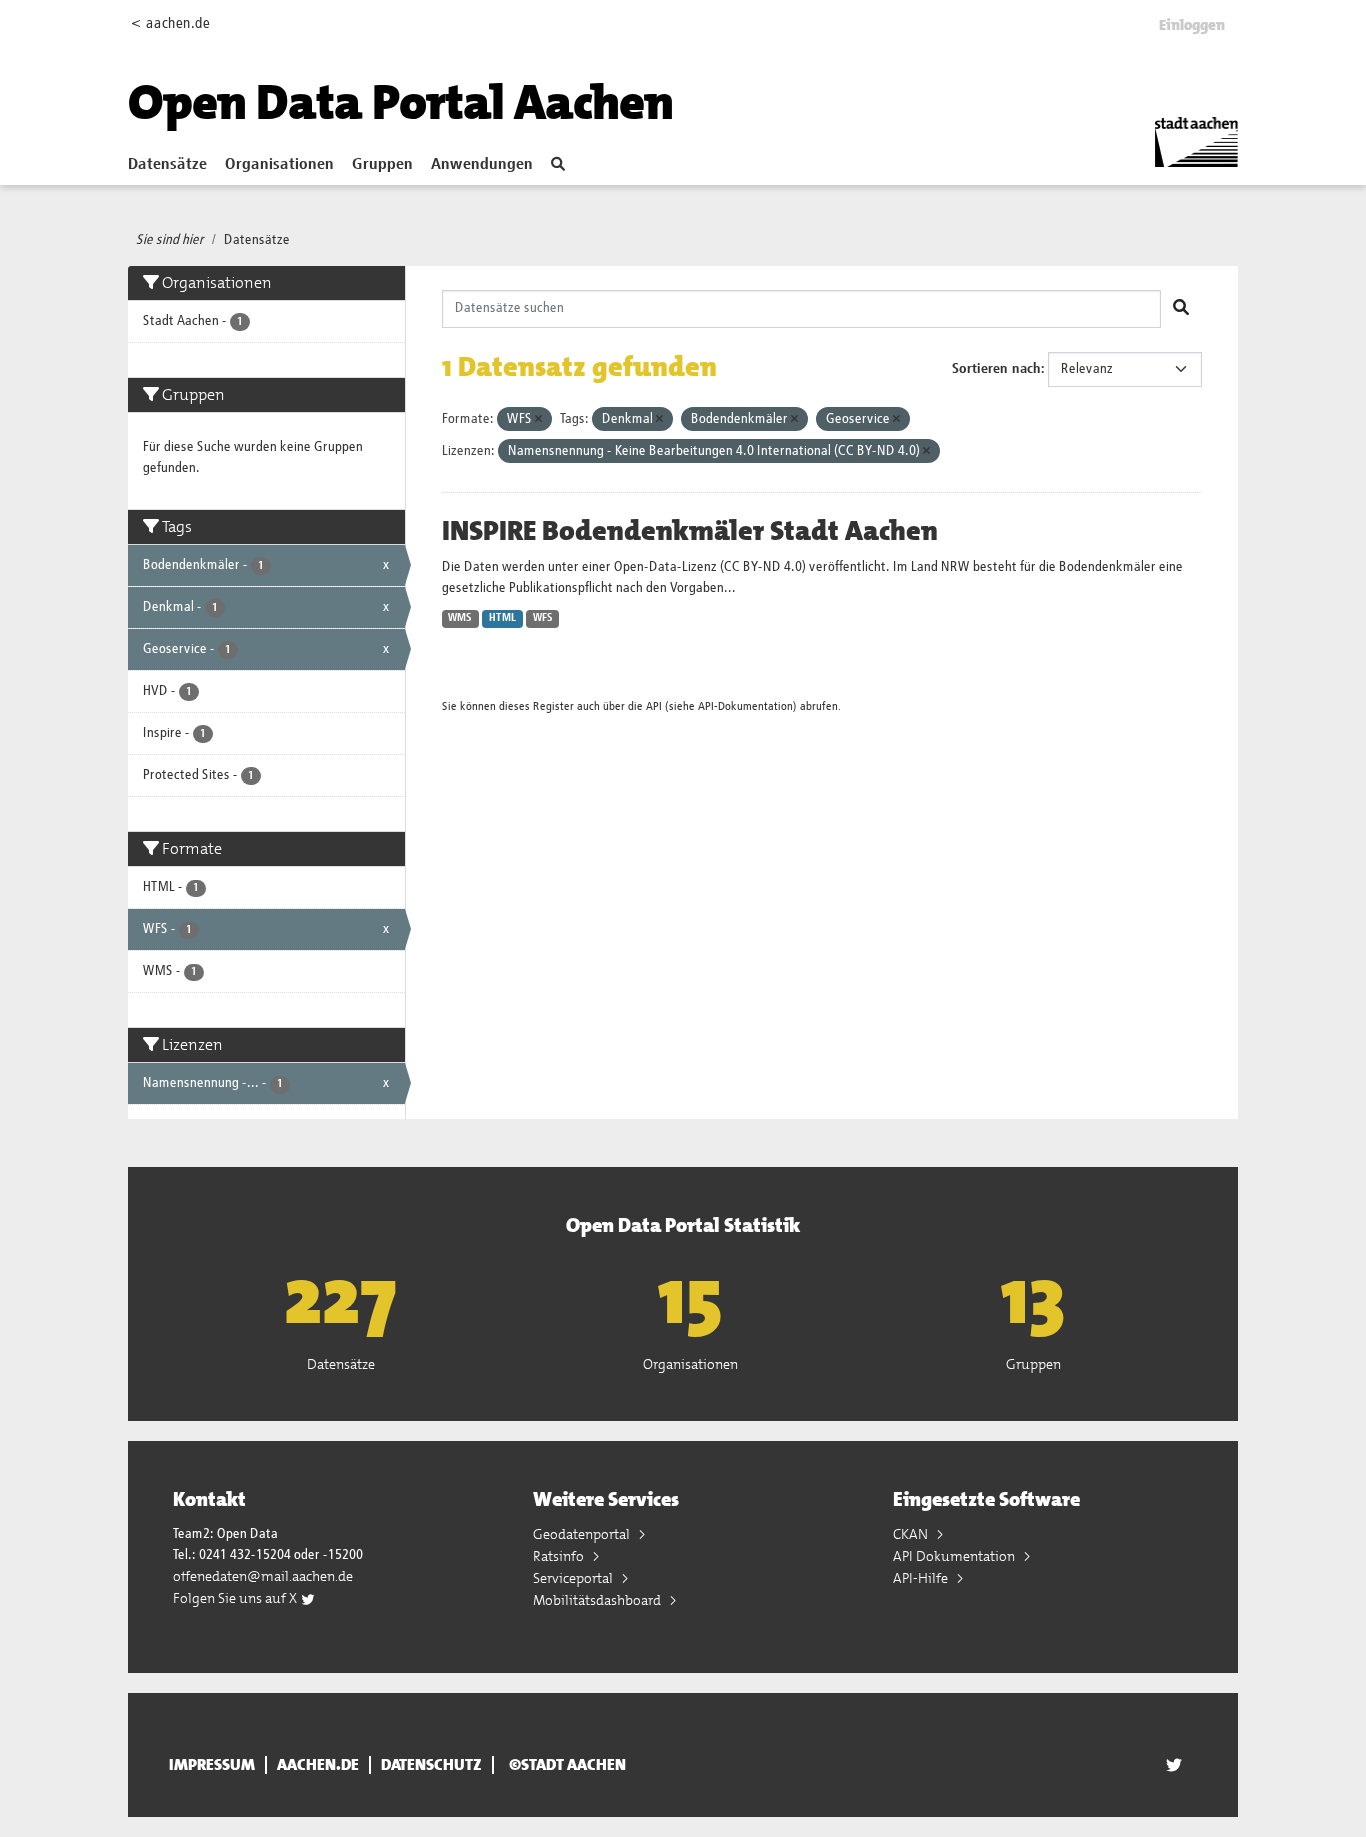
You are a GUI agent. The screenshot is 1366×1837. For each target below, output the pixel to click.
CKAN (912, 1534)
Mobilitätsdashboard (598, 1600)
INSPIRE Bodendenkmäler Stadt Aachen (690, 531)
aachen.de (318, 1765)
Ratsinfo (560, 1556)
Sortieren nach (996, 369)
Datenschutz (431, 1765)
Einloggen (1192, 25)
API (654, 706)
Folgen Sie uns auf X (236, 1598)
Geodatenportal (583, 1534)
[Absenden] (1181, 309)
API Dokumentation (955, 1556)
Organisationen (279, 165)
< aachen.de (170, 23)
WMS (460, 618)
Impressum (212, 1765)
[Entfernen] (538, 419)
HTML (502, 618)
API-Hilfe (922, 1578)
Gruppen (382, 165)
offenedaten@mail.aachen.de (263, 1576)
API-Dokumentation (745, 706)
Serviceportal (574, 1578)
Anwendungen (482, 165)
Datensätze (167, 165)
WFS (543, 618)
